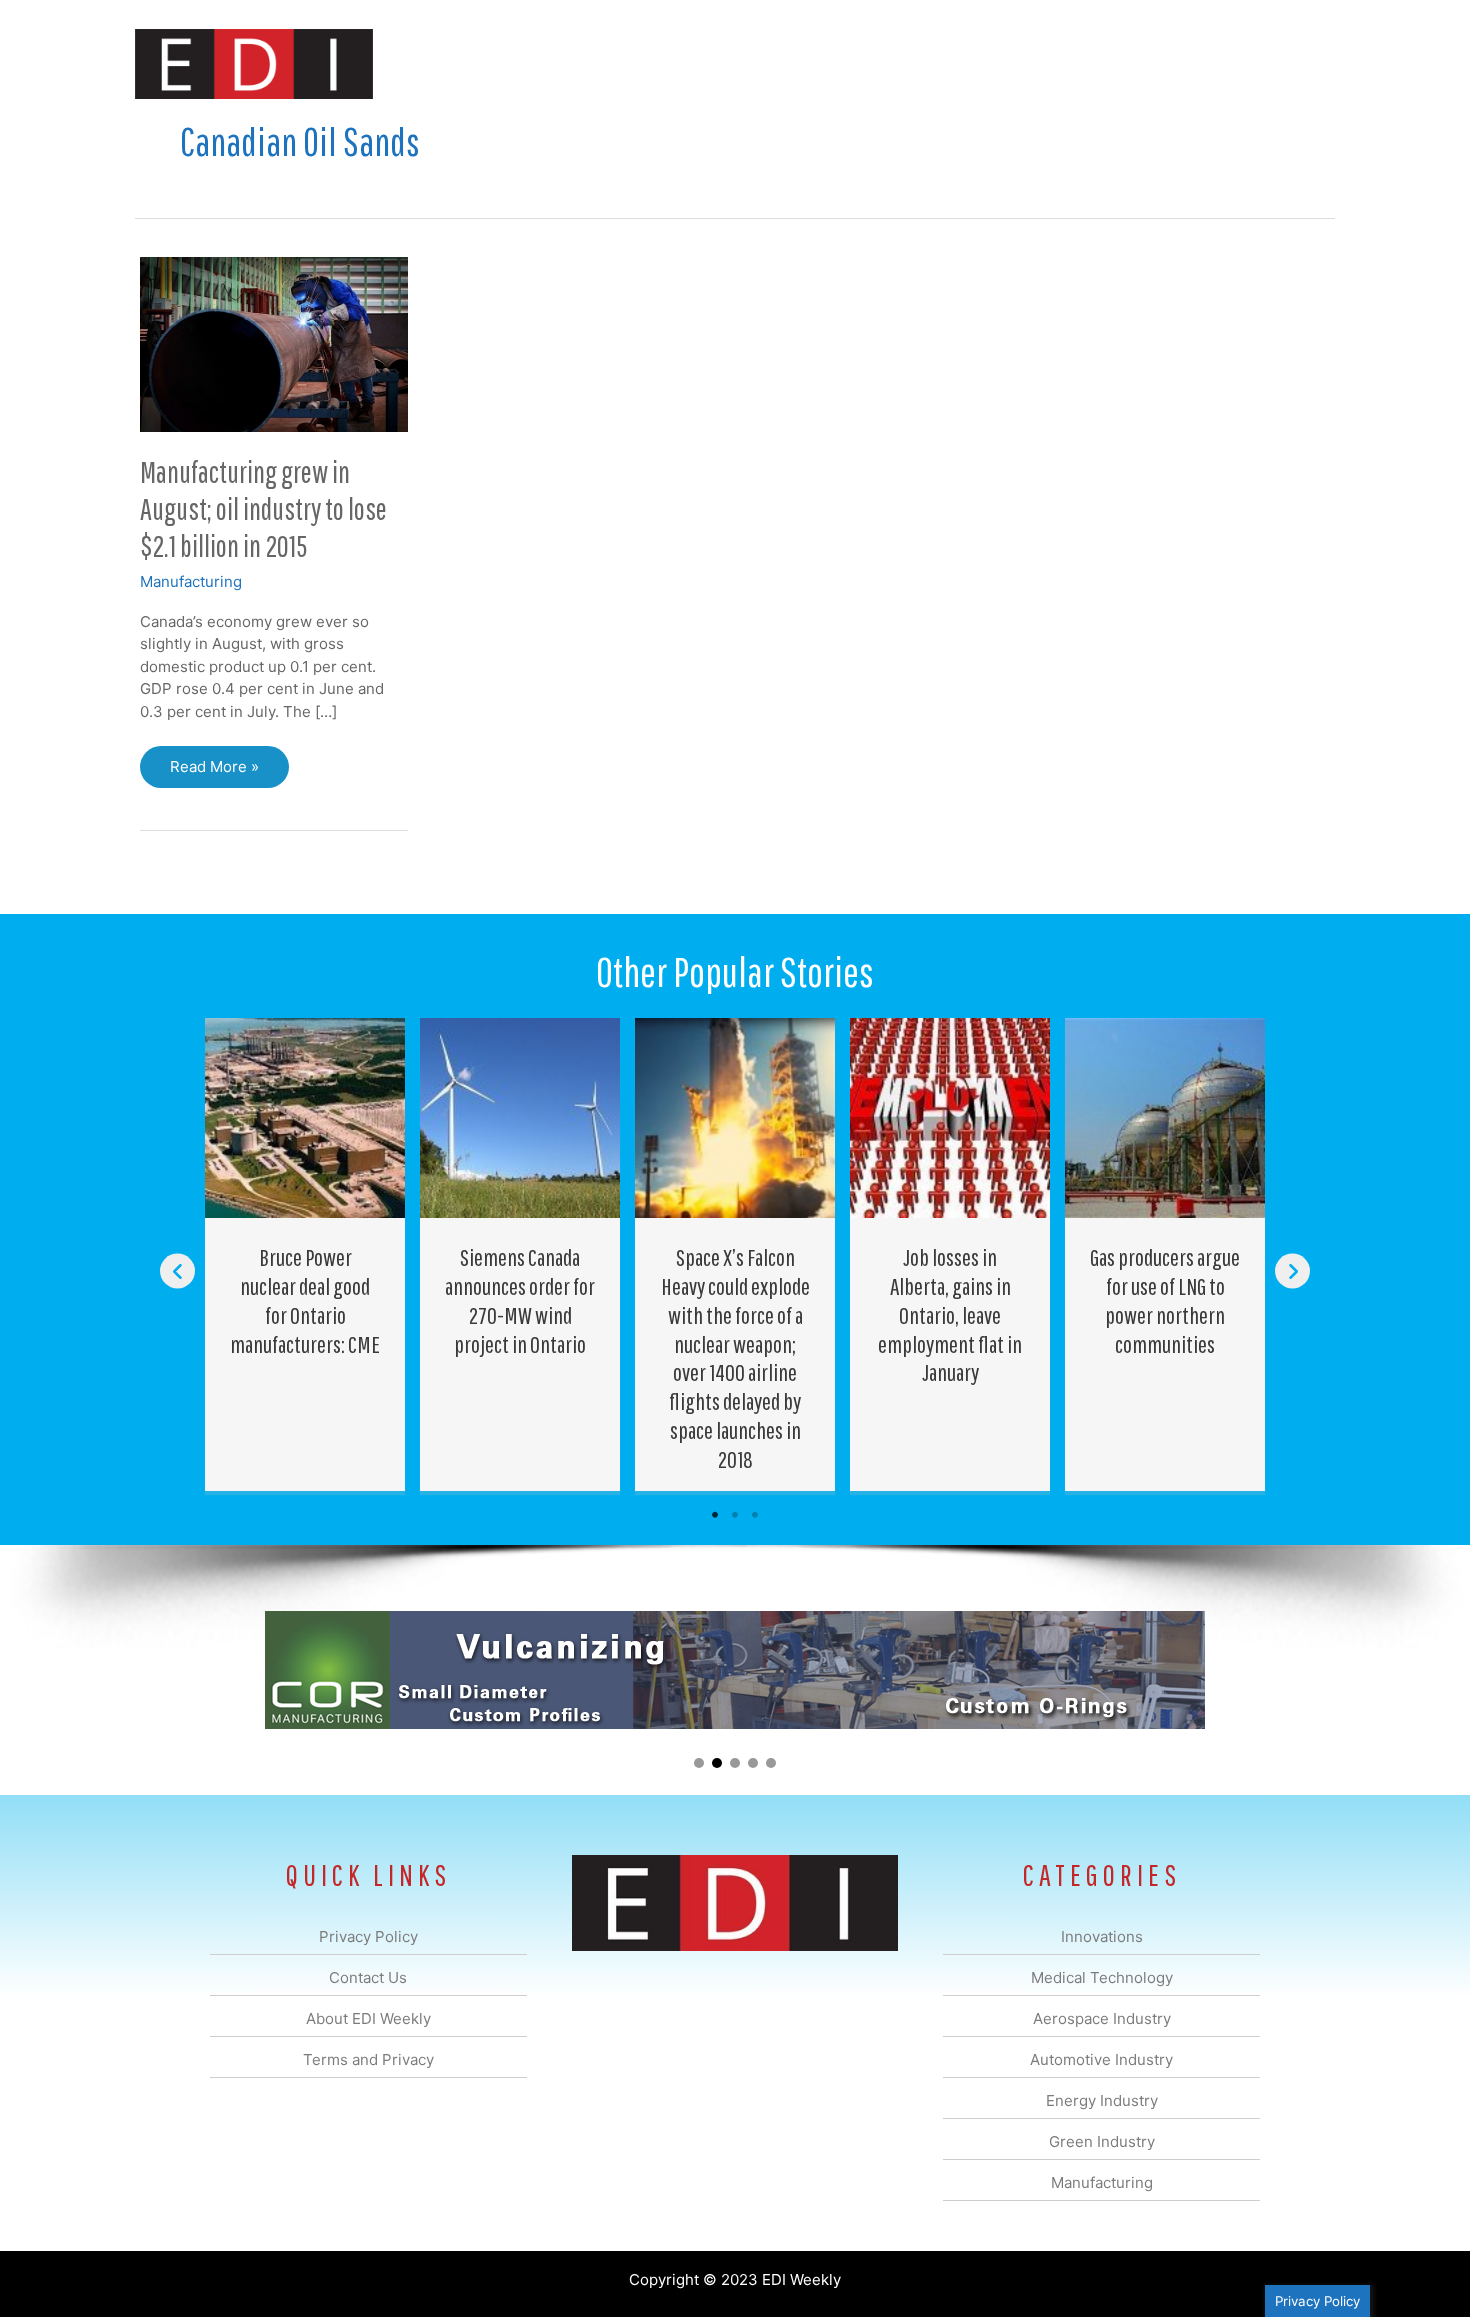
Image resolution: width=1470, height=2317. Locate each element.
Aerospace (683, 63)
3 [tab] (755, 1515)
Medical (593, 63)
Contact (1229, 63)
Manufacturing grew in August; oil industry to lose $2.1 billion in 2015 (263, 508)
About (1150, 63)
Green (954, 63)
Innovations (500, 63)
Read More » (220, 772)
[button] (1303, 63)
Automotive (785, 63)
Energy (878, 63)
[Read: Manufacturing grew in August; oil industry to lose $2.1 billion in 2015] (274, 342)
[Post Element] (305, 1254)
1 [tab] (715, 1515)
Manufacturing (1052, 63)
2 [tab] (735, 1515)
